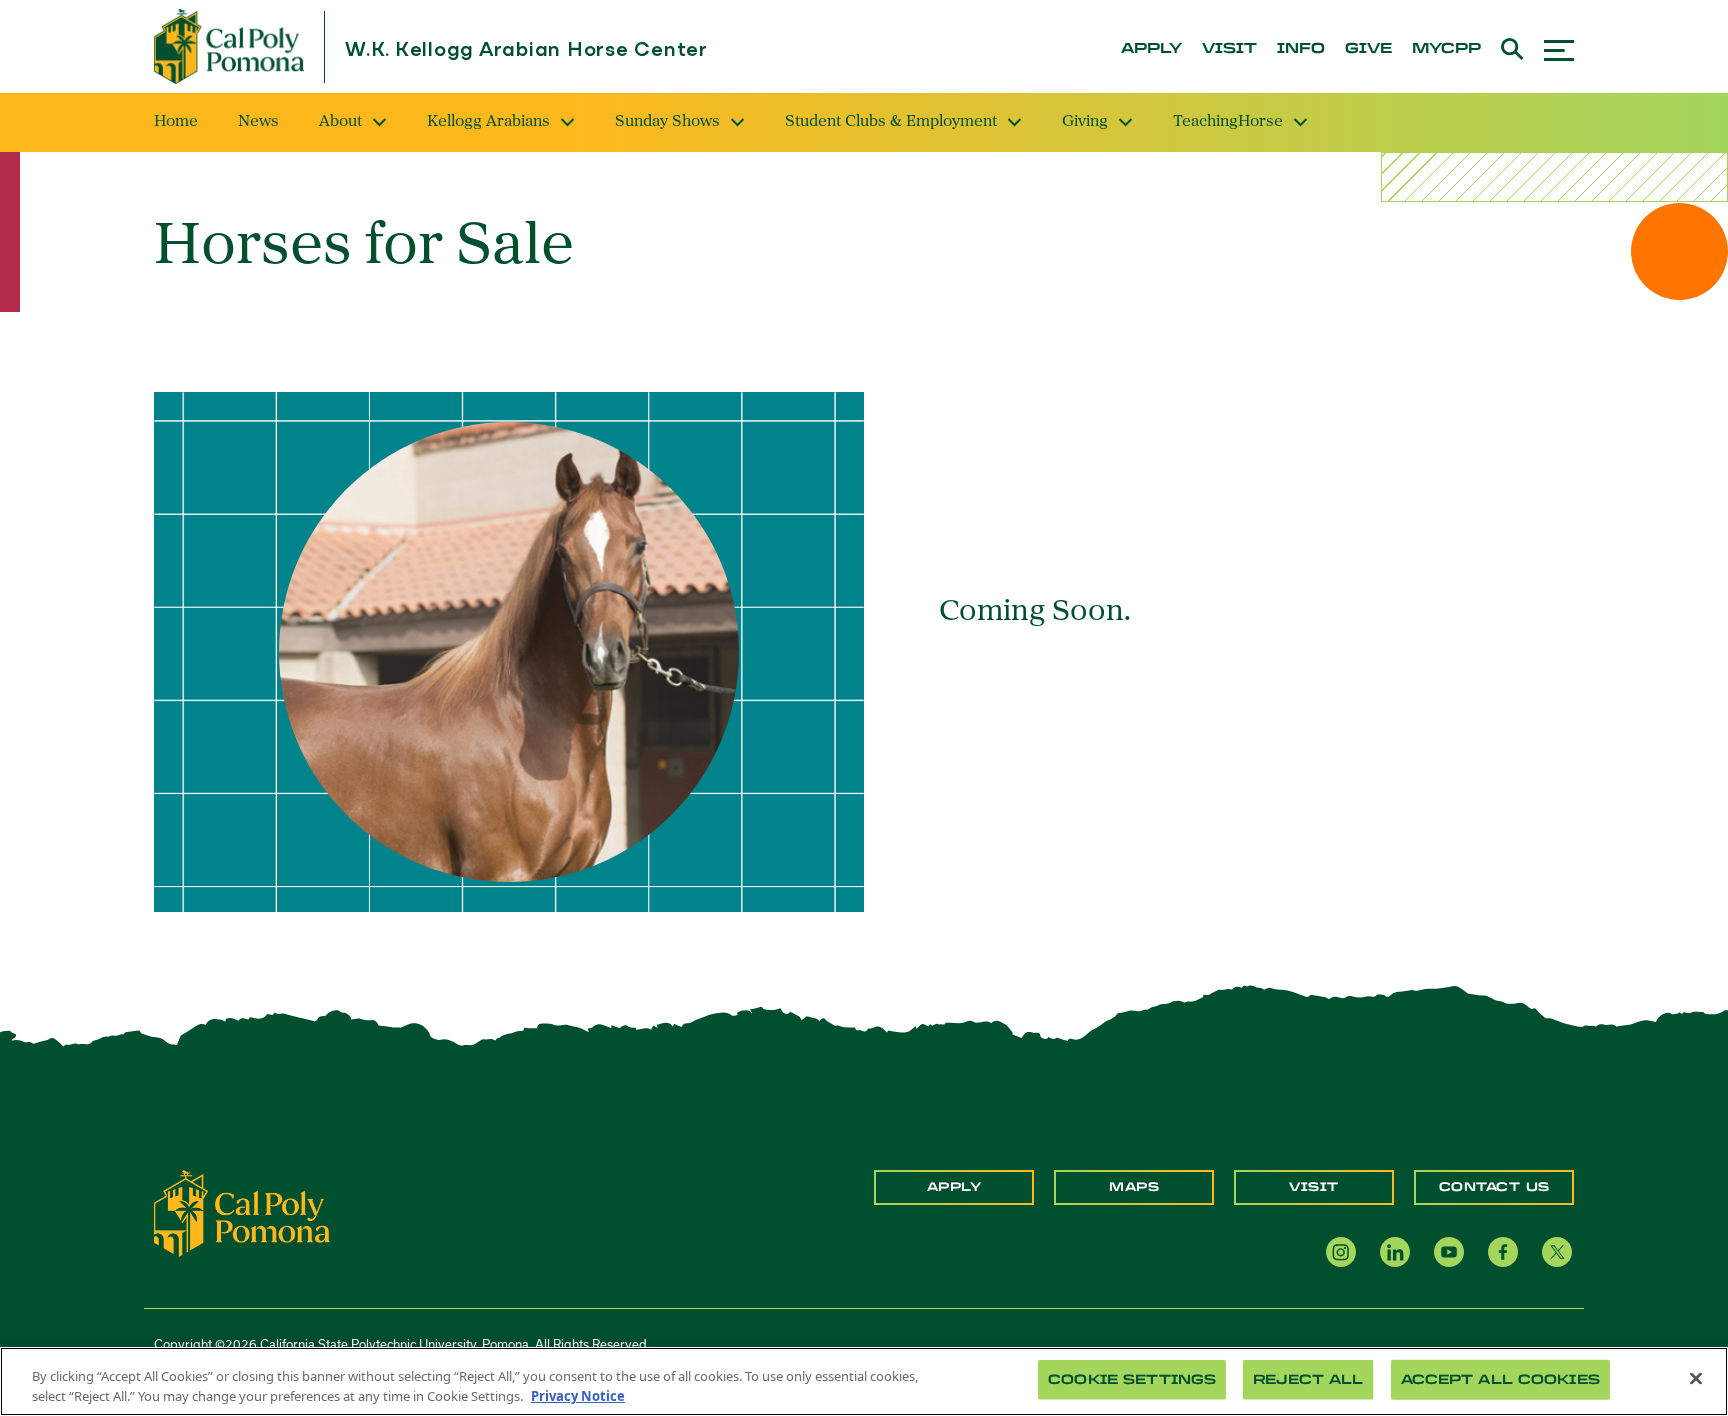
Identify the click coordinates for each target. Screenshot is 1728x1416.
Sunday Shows (667, 122)
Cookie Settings (1132, 1379)
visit (1229, 49)
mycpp (1446, 49)
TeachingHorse (1228, 122)
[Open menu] (1559, 47)
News (258, 122)
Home (176, 122)
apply (1151, 49)
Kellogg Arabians (488, 122)
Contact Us (1494, 1187)
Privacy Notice (578, 1395)
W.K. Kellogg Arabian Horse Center (526, 50)
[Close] (1696, 1379)
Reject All (1308, 1379)
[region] (864, 1381)
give (1368, 49)
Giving (1085, 122)
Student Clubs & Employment (891, 122)
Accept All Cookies (1500, 1379)
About (340, 122)
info (1301, 49)
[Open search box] (1512, 46)
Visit (1314, 1187)
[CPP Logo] (242, 1212)
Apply (954, 1187)
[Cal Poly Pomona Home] (229, 46)
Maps (1134, 1187)
